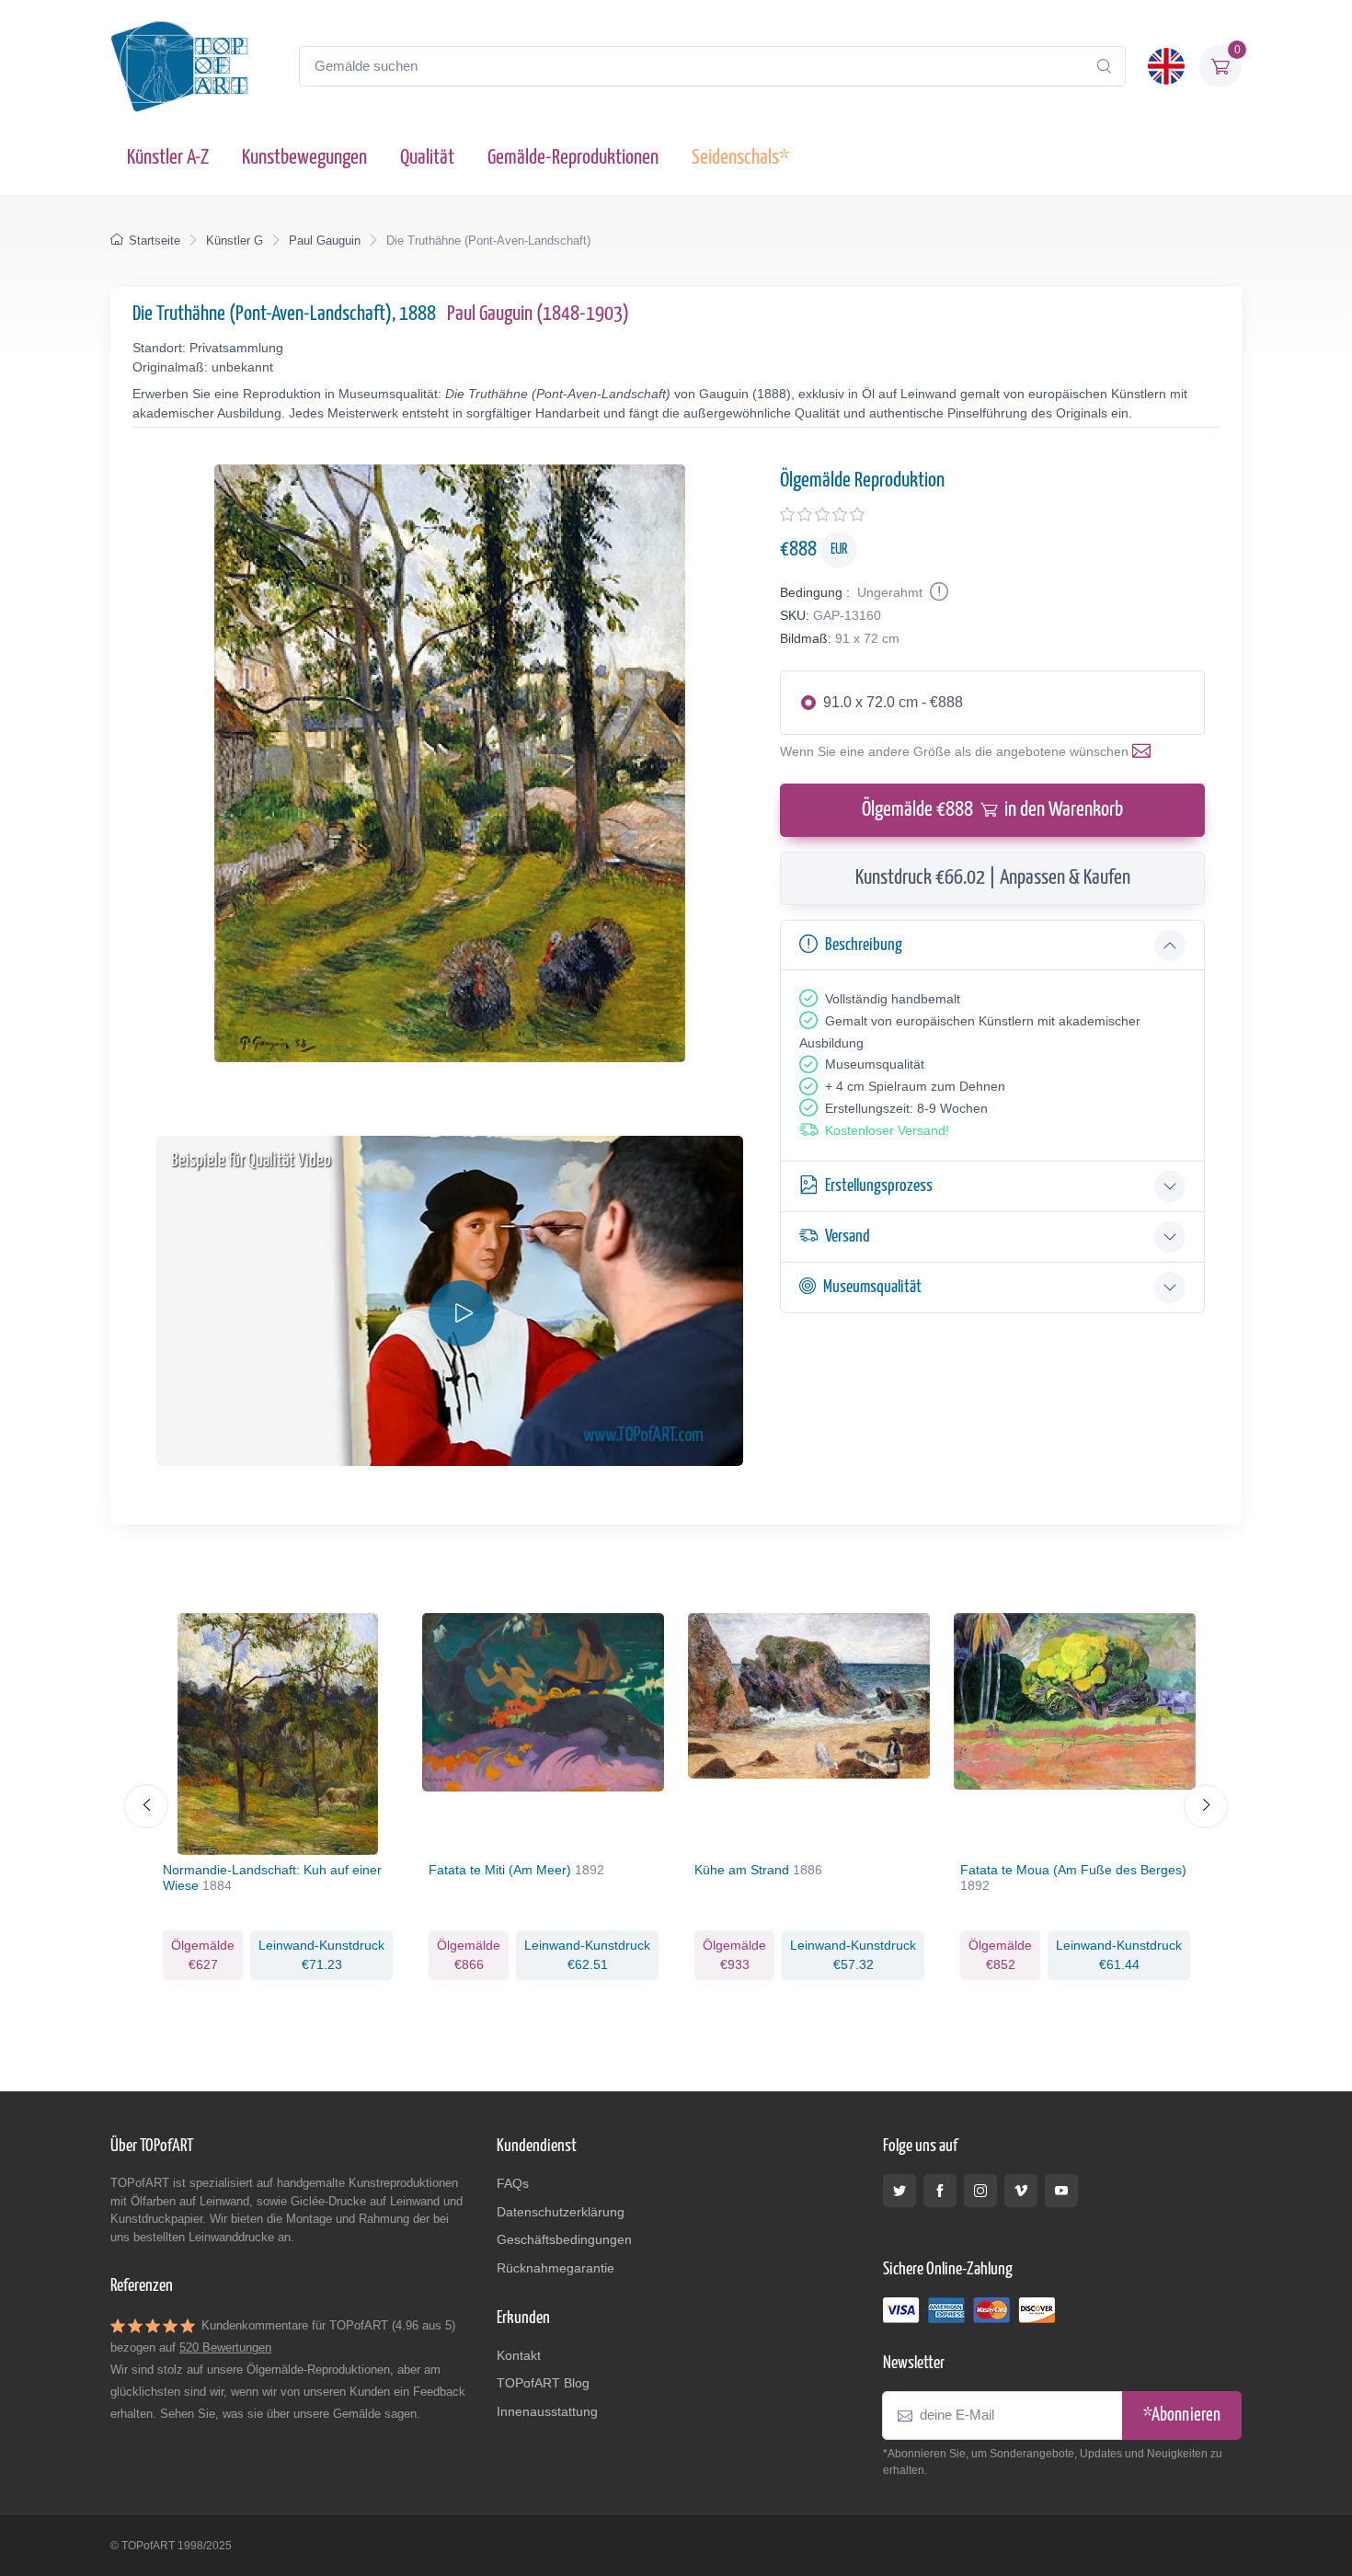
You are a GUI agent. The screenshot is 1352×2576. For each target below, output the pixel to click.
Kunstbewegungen (304, 158)
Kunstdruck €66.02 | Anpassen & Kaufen (993, 878)
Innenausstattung (547, 2411)
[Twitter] (899, 2191)
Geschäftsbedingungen (564, 2239)
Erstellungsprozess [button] (879, 1186)
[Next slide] (1206, 1806)
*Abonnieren (1182, 2416)
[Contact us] (1145, 751)
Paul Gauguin (325, 240)
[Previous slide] (146, 1806)
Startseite (155, 240)
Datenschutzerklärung (561, 2212)
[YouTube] (1061, 2191)
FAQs (513, 2183)
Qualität (427, 158)
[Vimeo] (1021, 2191)
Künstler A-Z (168, 158)
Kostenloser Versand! (887, 1130)
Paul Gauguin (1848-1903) (538, 314)
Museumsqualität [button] (872, 1287)
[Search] (1104, 66)
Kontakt (519, 2355)
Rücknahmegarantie (556, 2268)
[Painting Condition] (937, 592)
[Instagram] (980, 2191)
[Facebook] (940, 2191)
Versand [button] (848, 1236)
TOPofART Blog (543, 2383)
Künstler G (235, 240)
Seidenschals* (740, 158)
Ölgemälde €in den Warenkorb (992, 810)
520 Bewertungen (225, 2347)
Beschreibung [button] (864, 945)
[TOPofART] (179, 66)
